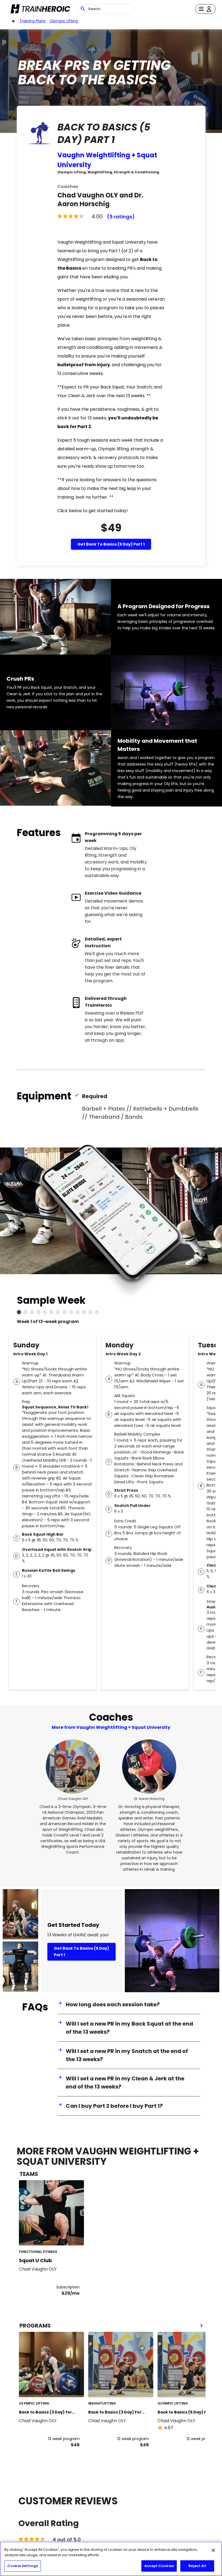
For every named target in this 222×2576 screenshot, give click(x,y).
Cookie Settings (23, 2566)
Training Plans (32, 21)
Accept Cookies (159, 2566)
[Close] (213, 2550)
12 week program (133, 2439)
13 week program (64, 2439)
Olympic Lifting (64, 21)
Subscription (68, 2287)
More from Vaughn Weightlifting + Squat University (111, 1727)
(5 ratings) (121, 217)
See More (65, 2235)
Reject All (197, 2566)
